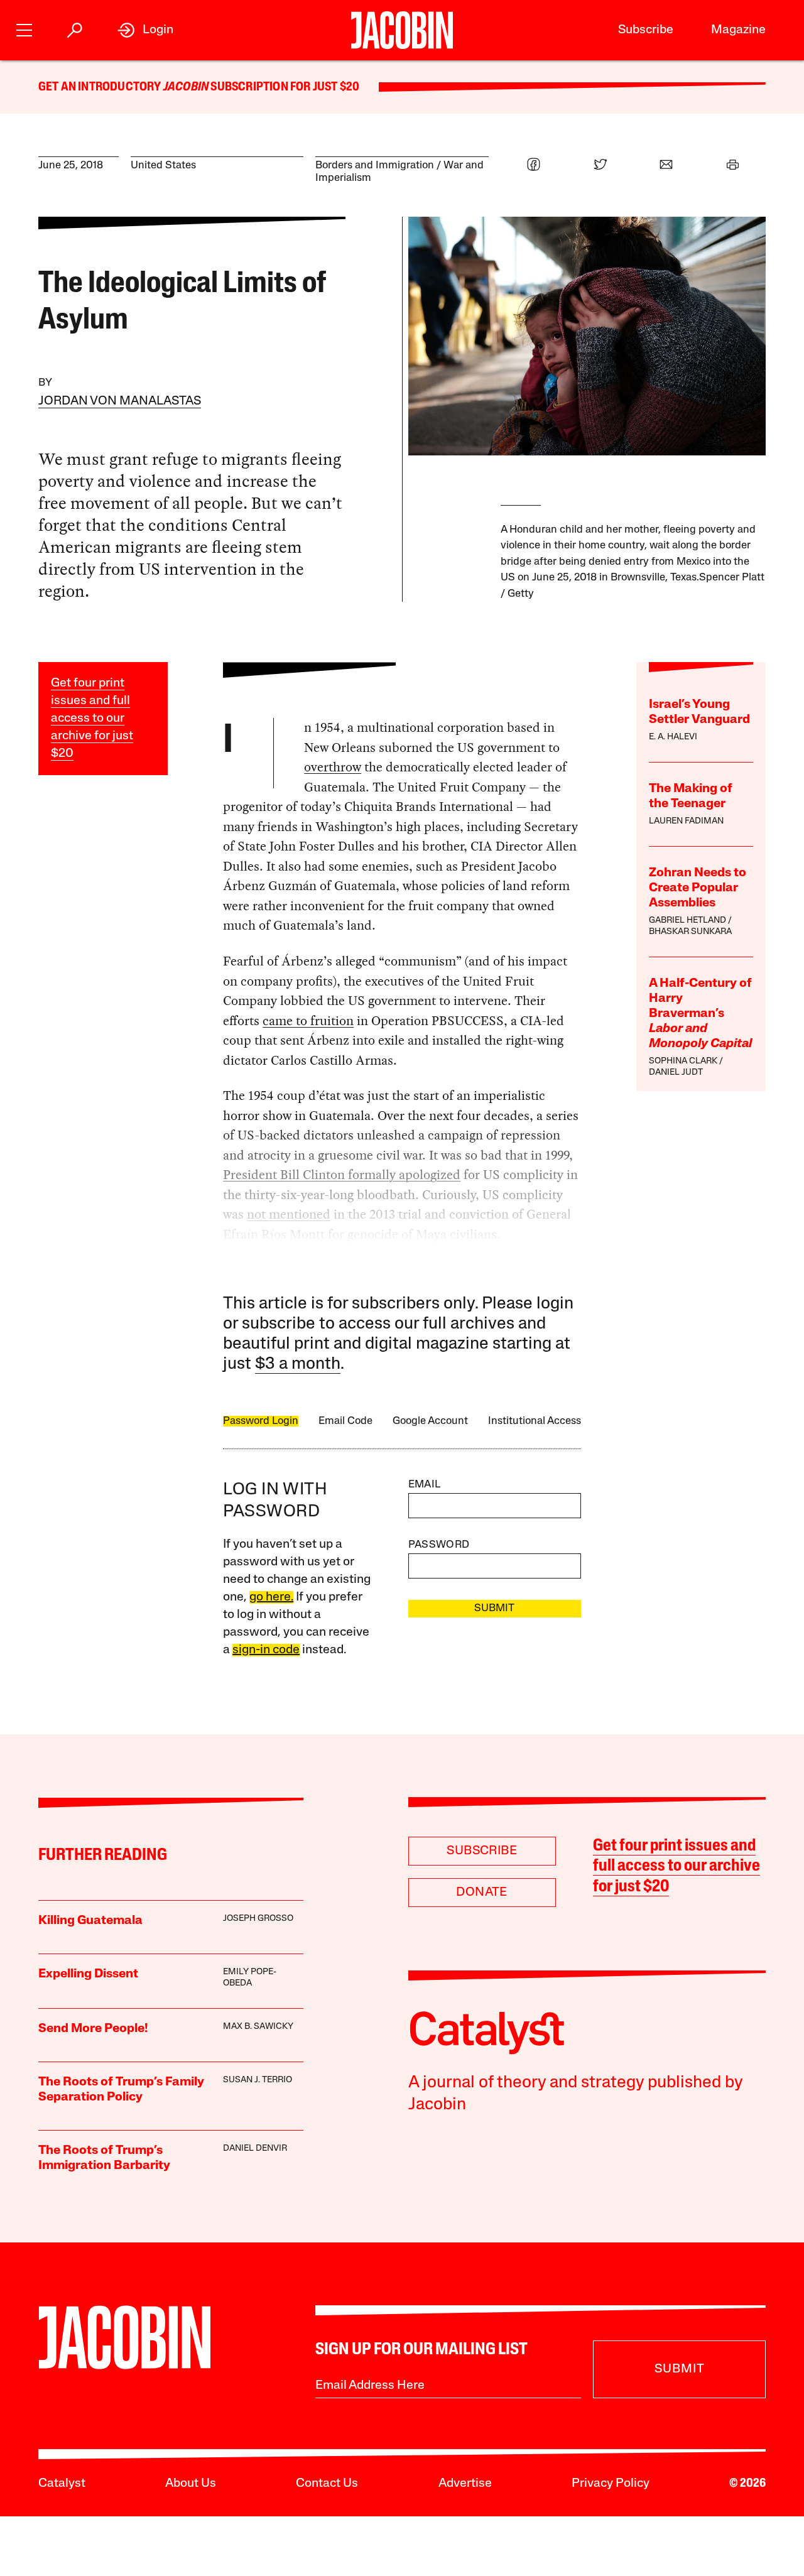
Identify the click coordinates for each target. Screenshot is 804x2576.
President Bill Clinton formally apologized (342, 1175)
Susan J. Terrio (258, 2080)
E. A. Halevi (673, 737)
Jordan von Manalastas (120, 401)
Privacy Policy (611, 2484)
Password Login (261, 1421)
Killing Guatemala (90, 1921)
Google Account (430, 1421)
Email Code (345, 1421)
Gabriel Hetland (687, 921)
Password (439, 1545)
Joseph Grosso (258, 1919)
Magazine (738, 30)
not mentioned (289, 1214)
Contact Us (327, 2484)
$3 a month (298, 1365)
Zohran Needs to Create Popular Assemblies (698, 888)
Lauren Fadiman (686, 821)
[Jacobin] (402, 30)
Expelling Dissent (88, 1974)
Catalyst (62, 2484)
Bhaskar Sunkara (690, 932)
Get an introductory (101, 87)
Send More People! (93, 2029)
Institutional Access (535, 1421)
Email (425, 1485)
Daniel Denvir (255, 2149)
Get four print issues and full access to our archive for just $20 (92, 719)
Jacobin (186, 87)
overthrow (333, 767)
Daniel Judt (676, 1073)
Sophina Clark (683, 1061)
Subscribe (646, 30)
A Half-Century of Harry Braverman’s (700, 1014)
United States (163, 166)
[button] (24, 29)
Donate (481, 1893)
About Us (191, 2484)
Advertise (465, 2484)
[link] (145, 30)
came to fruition (308, 1021)
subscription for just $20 (284, 87)
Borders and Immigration (375, 166)
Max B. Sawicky (258, 2027)
